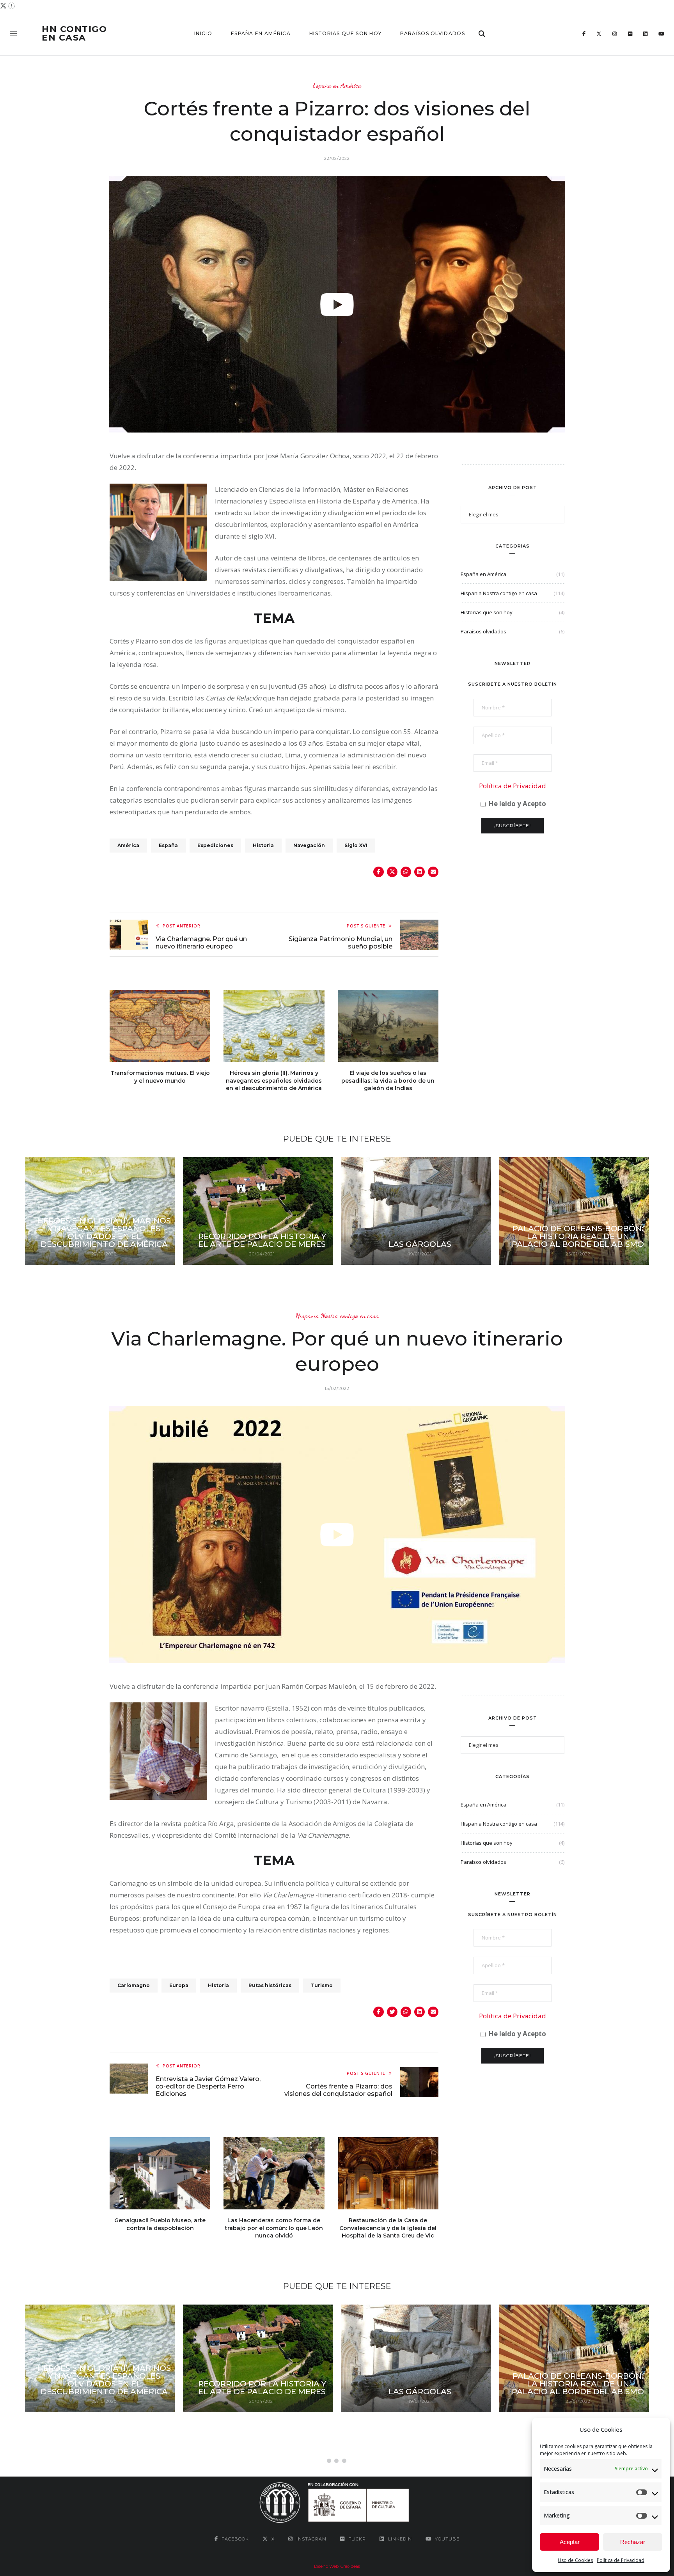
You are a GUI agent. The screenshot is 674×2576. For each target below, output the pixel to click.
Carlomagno (134, 1985)
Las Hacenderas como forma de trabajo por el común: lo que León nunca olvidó (274, 2228)
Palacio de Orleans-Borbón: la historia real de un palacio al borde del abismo (578, 1236)
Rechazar (633, 2542)
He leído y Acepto (516, 804)
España (168, 845)
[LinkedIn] (645, 34)
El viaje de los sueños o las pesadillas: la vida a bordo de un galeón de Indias (388, 1081)
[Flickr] (630, 34)
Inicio (203, 33)
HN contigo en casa (74, 34)
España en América (261, 33)
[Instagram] (615, 34)
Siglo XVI (356, 845)
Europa (179, 1985)
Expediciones (215, 845)
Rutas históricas (270, 1985)
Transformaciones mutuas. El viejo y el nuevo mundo (160, 1077)
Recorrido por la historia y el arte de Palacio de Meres (262, 1240)
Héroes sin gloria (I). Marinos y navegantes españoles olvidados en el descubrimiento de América (104, 1232)
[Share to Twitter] (392, 872)
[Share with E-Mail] (433, 872)
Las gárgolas (420, 1244)
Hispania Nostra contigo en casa (499, 593)
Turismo (322, 1985)
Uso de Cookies (575, 2560)
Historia (263, 845)
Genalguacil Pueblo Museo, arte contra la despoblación (160, 2224)
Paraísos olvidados (432, 33)
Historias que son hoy (345, 33)
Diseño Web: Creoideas (337, 2566)
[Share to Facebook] (379, 872)
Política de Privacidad (621, 2560)
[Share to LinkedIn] (419, 872)
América (128, 845)
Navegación (309, 845)
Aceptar (570, 2542)
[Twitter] (599, 34)
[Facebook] (584, 34)
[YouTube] (661, 34)
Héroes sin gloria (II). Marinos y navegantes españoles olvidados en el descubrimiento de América (274, 1081)
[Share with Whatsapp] (406, 872)
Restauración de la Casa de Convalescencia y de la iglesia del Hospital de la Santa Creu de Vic (388, 2228)
